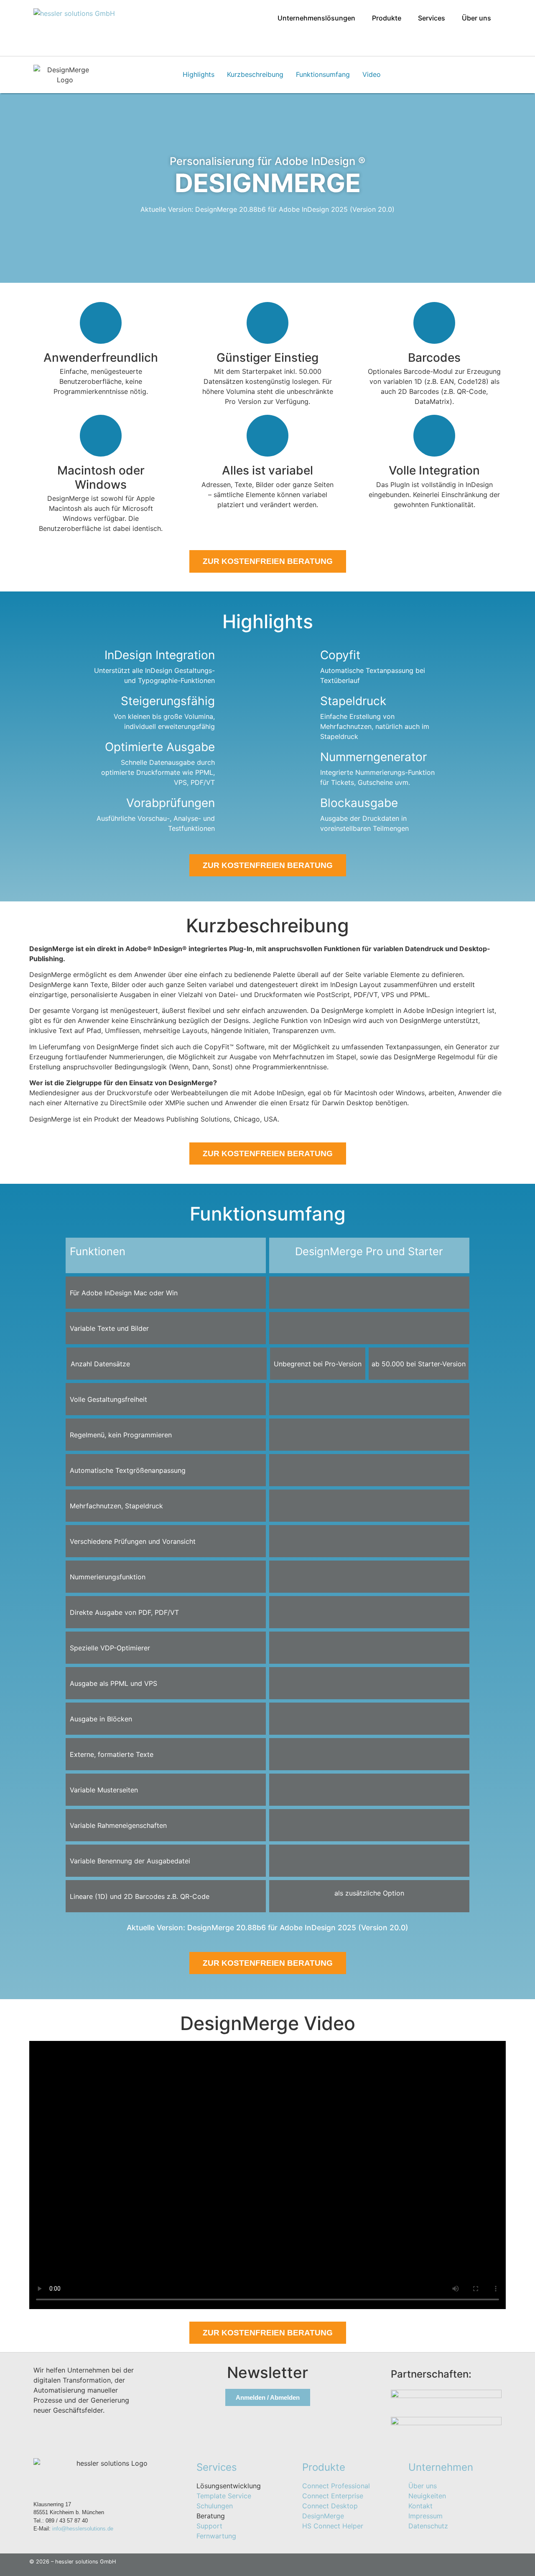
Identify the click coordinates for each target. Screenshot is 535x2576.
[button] (318, 18)
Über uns (476, 18)
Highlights (199, 74)
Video (372, 74)
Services (432, 18)
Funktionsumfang (323, 74)
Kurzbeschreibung (255, 74)
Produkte (387, 18)
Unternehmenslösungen (316, 18)
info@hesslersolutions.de (83, 2529)
